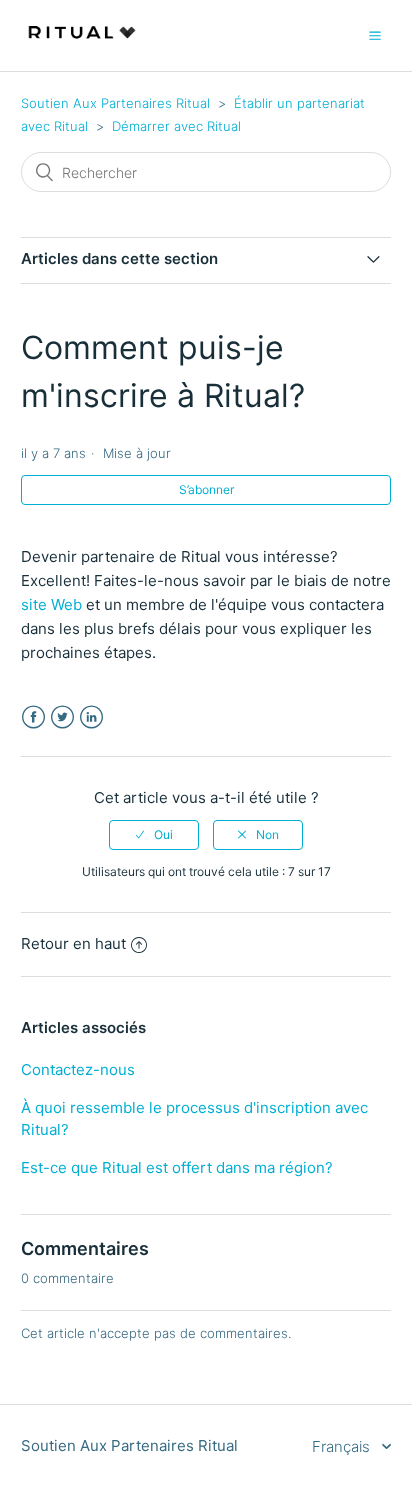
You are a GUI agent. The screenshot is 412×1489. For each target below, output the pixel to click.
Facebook (33, 717)
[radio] (154, 835)
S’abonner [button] (206, 489)
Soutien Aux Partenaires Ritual (115, 103)
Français (343, 1446)
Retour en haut (73, 943)
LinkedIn (91, 717)
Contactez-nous (78, 1069)
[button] (375, 35)
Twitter (62, 717)
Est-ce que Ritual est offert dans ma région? (177, 1167)
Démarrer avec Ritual (176, 126)
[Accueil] (82, 45)
